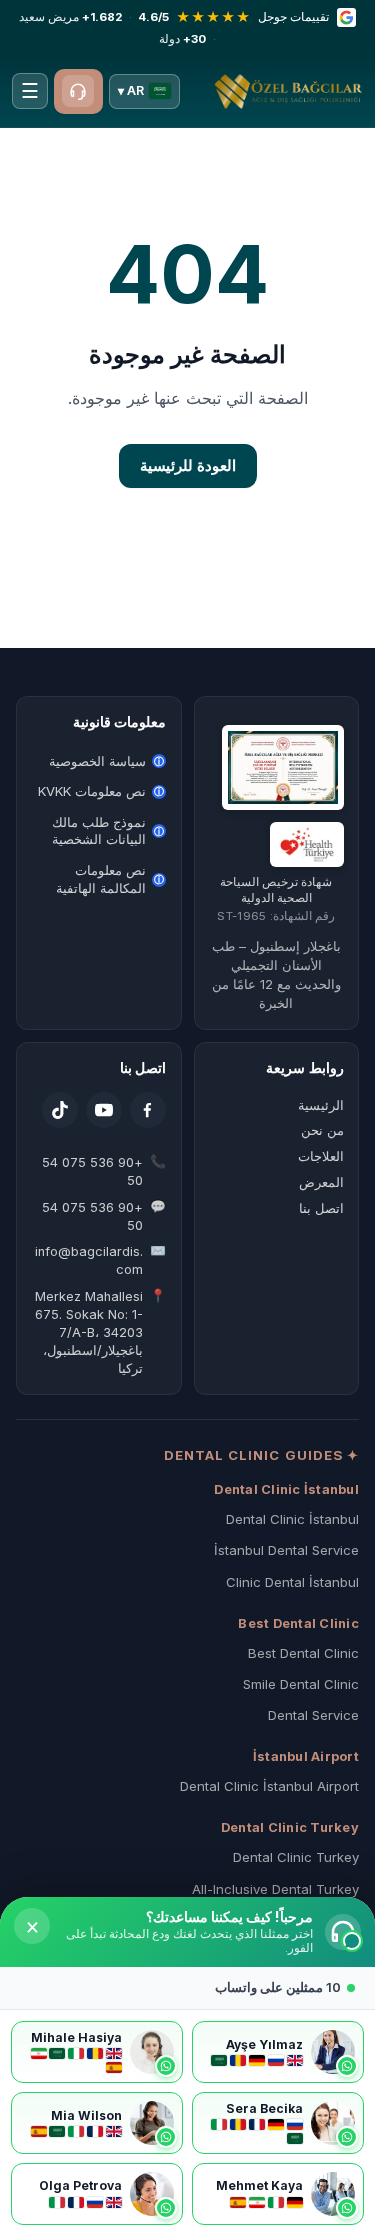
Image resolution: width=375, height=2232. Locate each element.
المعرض (321, 1182)
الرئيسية (321, 1105)
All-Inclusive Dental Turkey (275, 1889)
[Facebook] (148, 1110)
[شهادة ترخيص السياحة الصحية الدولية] (282, 767)
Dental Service (313, 1715)
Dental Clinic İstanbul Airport (269, 1786)
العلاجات (321, 1156)
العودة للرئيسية (188, 465)
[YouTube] (104, 1110)
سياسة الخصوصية (106, 761)
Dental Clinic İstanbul (292, 1519)
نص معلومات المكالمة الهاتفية (110, 879)
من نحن (322, 1130)
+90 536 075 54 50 (92, 1171)
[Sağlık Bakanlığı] (306, 845)
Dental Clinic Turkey (296, 1857)
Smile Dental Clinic (301, 1684)
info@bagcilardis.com (89, 1260)
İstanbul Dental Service (286, 1550)
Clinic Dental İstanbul (292, 1582)
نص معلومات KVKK (101, 791)
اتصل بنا (321, 1208)
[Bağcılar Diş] (288, 91)
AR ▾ (131, 90)
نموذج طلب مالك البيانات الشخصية (108, 831)
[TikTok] (60, 1110)
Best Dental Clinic (303, 1653)
